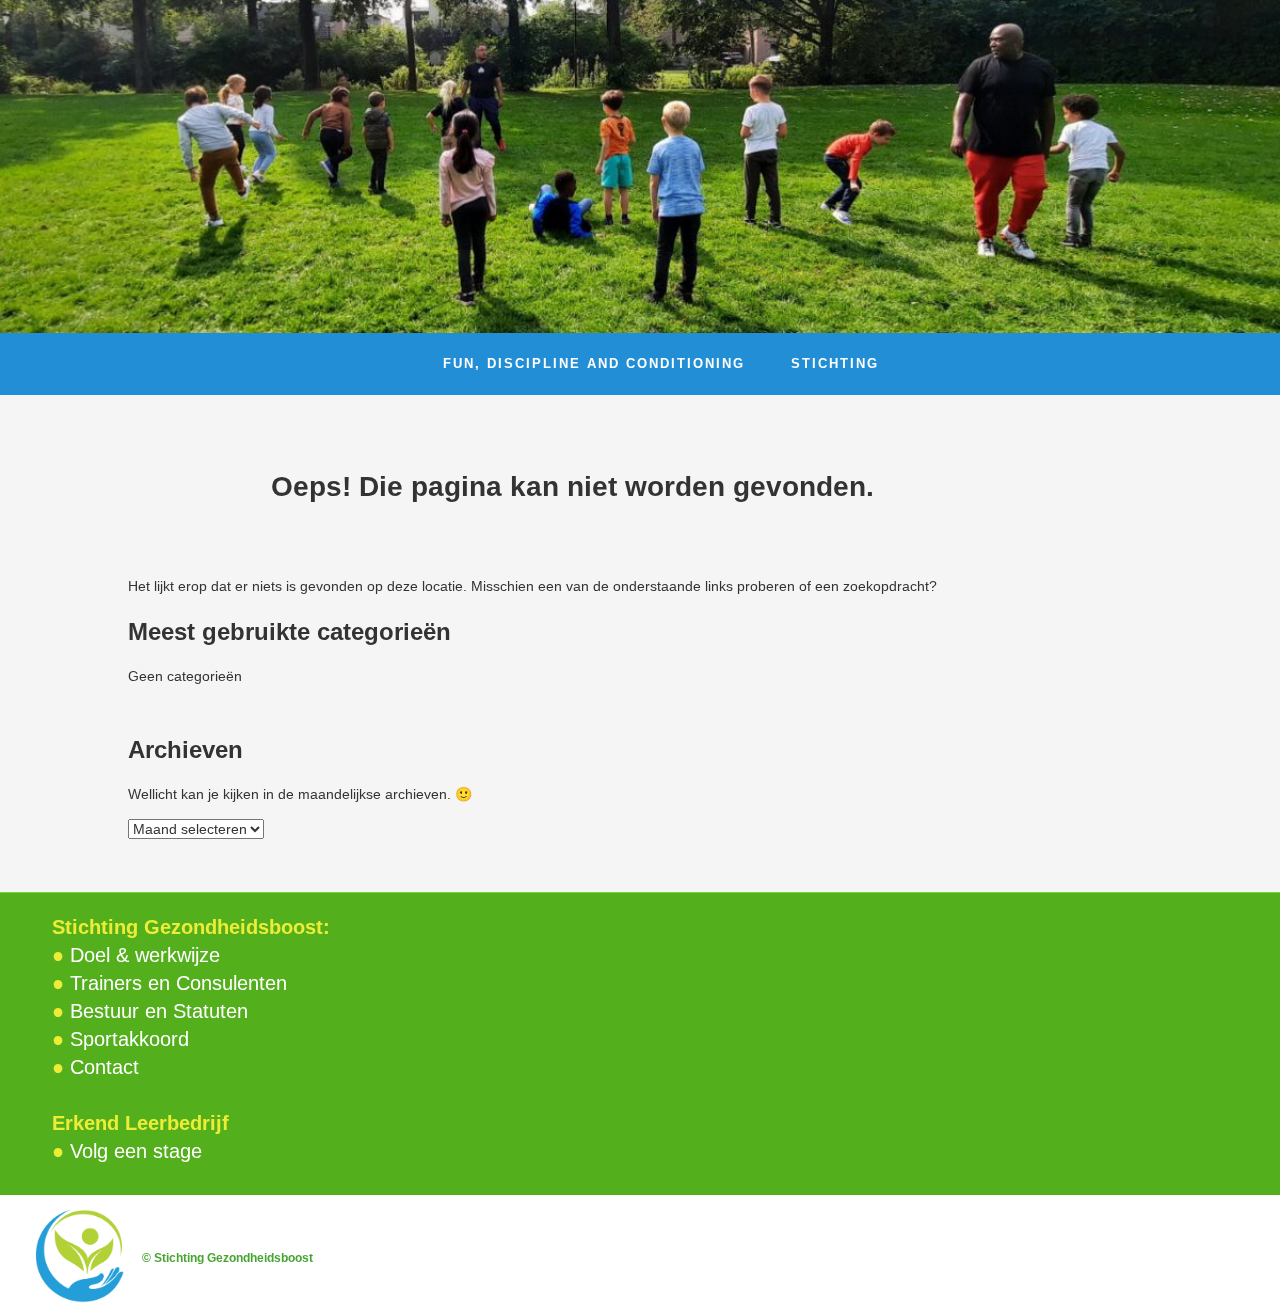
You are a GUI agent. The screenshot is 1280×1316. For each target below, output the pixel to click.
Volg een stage (136, 1151)
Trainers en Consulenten (178, 983)
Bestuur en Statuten (159, 1011)
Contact (104, 1067)
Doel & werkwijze (145, 955)
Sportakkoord (129, 1039)
